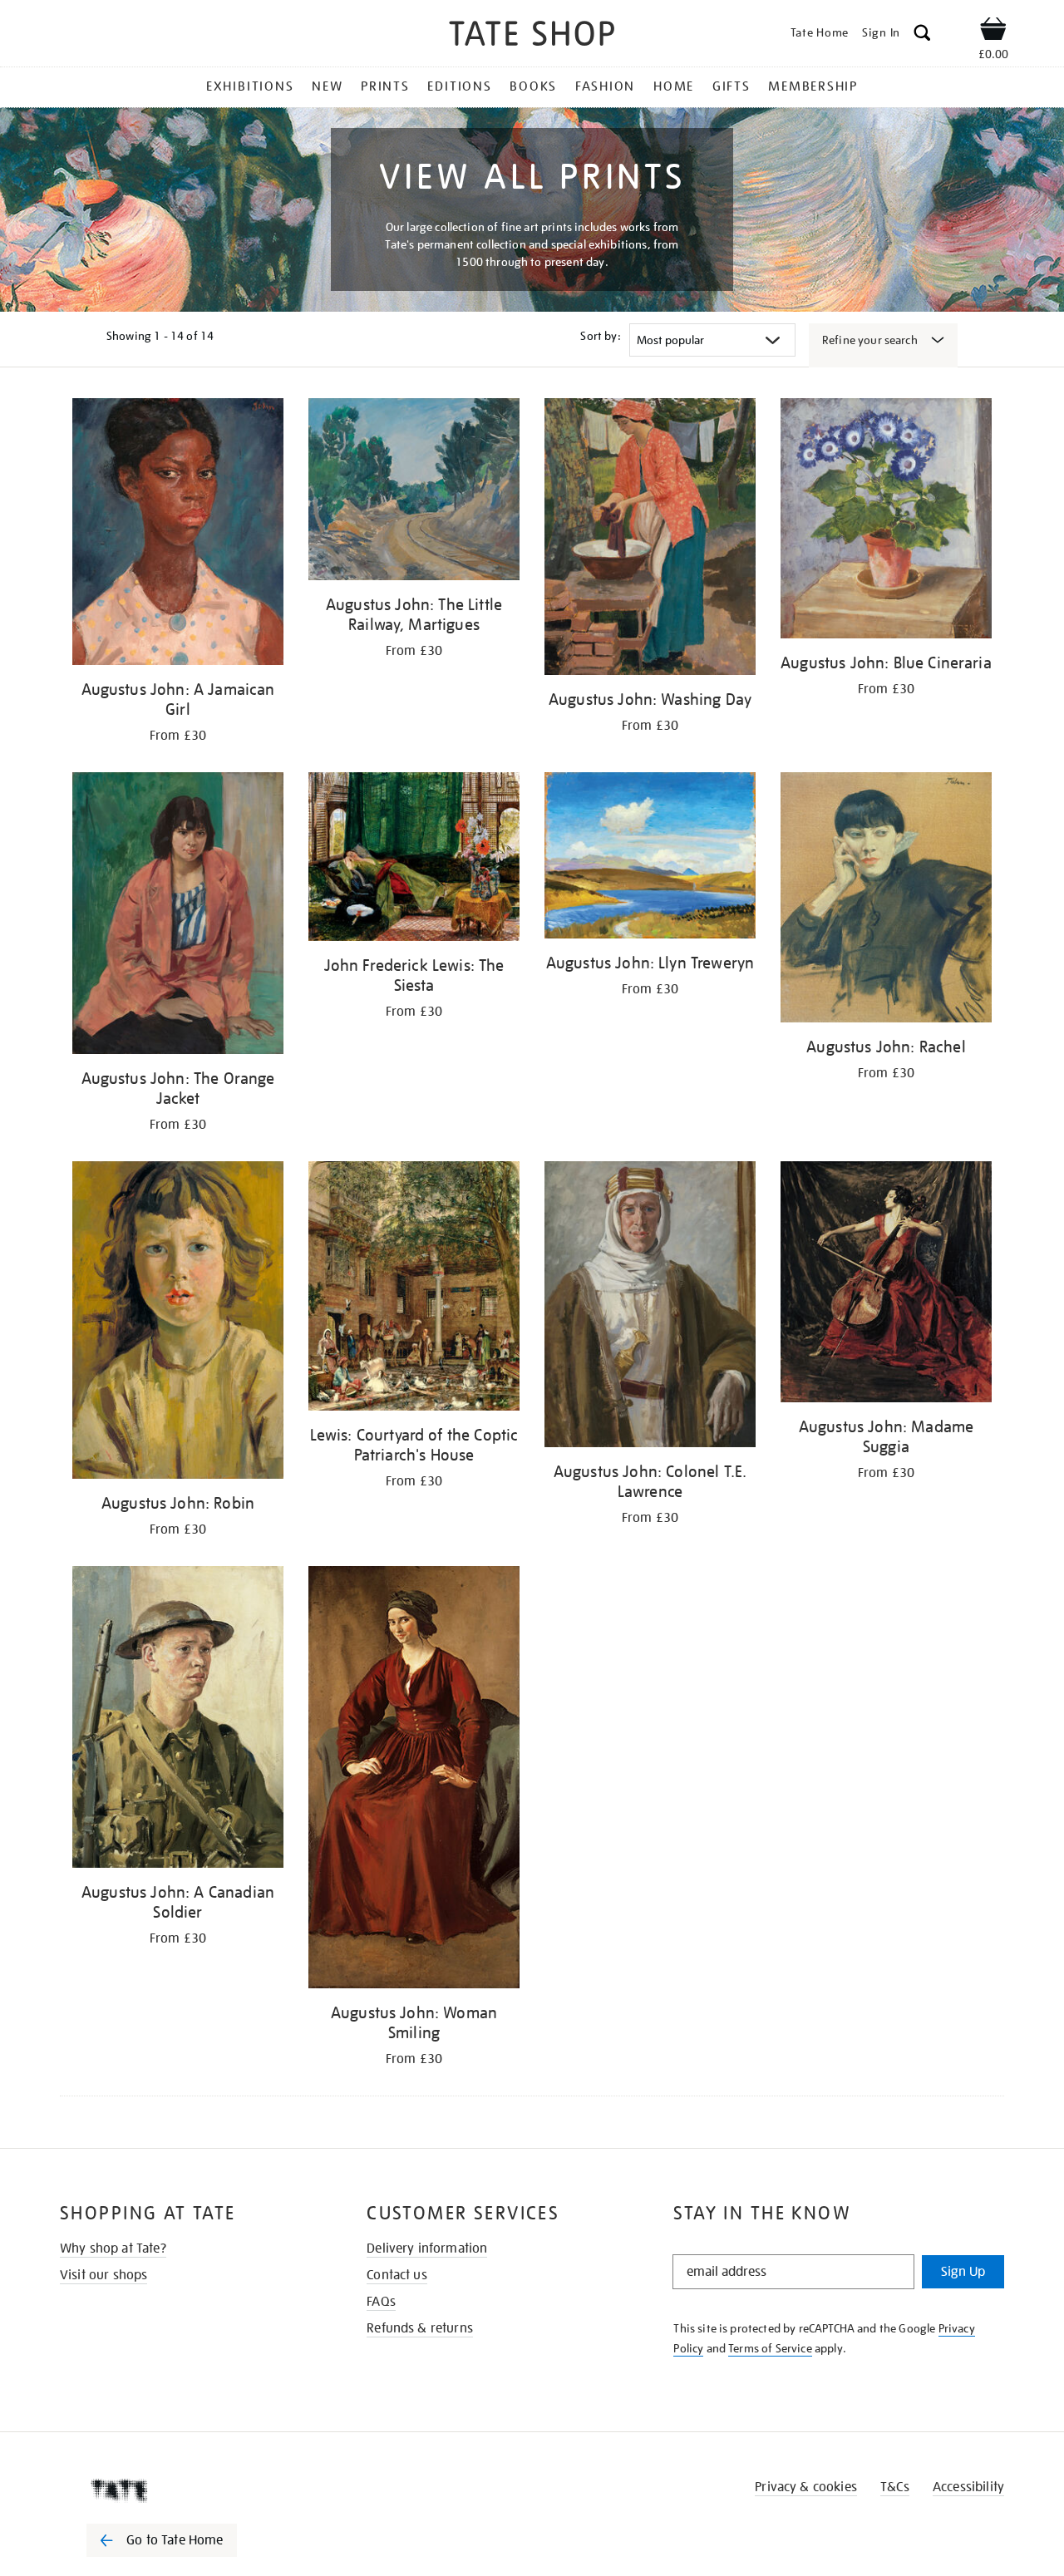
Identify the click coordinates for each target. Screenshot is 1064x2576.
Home (674, 86)
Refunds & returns (420, 2328)
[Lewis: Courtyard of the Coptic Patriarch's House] (414, 1289)
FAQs (381, 2302)
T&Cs (895, 2487)
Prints (385, 86)
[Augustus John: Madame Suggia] (886, 1284)
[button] (922, 35)
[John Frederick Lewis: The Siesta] (414, 859)
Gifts (731, 86)
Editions (459, 86)
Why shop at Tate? (113, 2248)
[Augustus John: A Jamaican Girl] (178, 534)
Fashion (605, 86)
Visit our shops (103, 2275)
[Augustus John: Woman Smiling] (414, 1780)
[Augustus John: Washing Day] (650, 539)
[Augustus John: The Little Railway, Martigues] (414, 492)
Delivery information (427, 2248)
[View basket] (993, 32)
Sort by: (600, 336)
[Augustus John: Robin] (178, 1322)
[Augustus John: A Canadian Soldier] (178, 1720)
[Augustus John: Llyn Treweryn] (650, 858)
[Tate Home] (191, 2490)
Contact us (397, 2275)
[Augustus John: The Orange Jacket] (178, 916)
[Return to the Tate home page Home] (532, 36)
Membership (813, 86)
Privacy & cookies (806, 2487)
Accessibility (968, 2487)
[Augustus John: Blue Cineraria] (886, 521)
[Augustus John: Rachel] (886, 900)
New (327, 86)
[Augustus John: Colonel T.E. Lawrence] (650, 1307)
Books (533, 86)
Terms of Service (770, 2348)
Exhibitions (250, 86)
